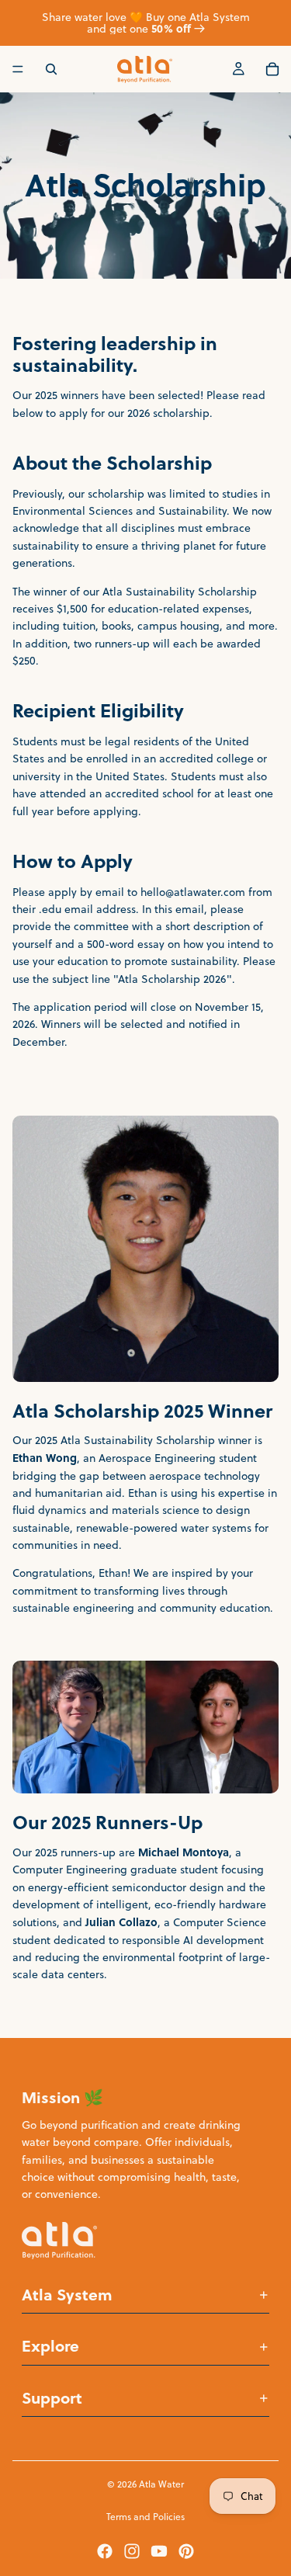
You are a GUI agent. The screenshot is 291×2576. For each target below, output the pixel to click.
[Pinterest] (186, 2551)
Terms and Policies (145, 2517)
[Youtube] (159, 2551)
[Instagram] (132, 2551)
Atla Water (161, 2484)
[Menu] (18, 69)
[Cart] (272, 69)
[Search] (51, 69)
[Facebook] (105, 2551)
